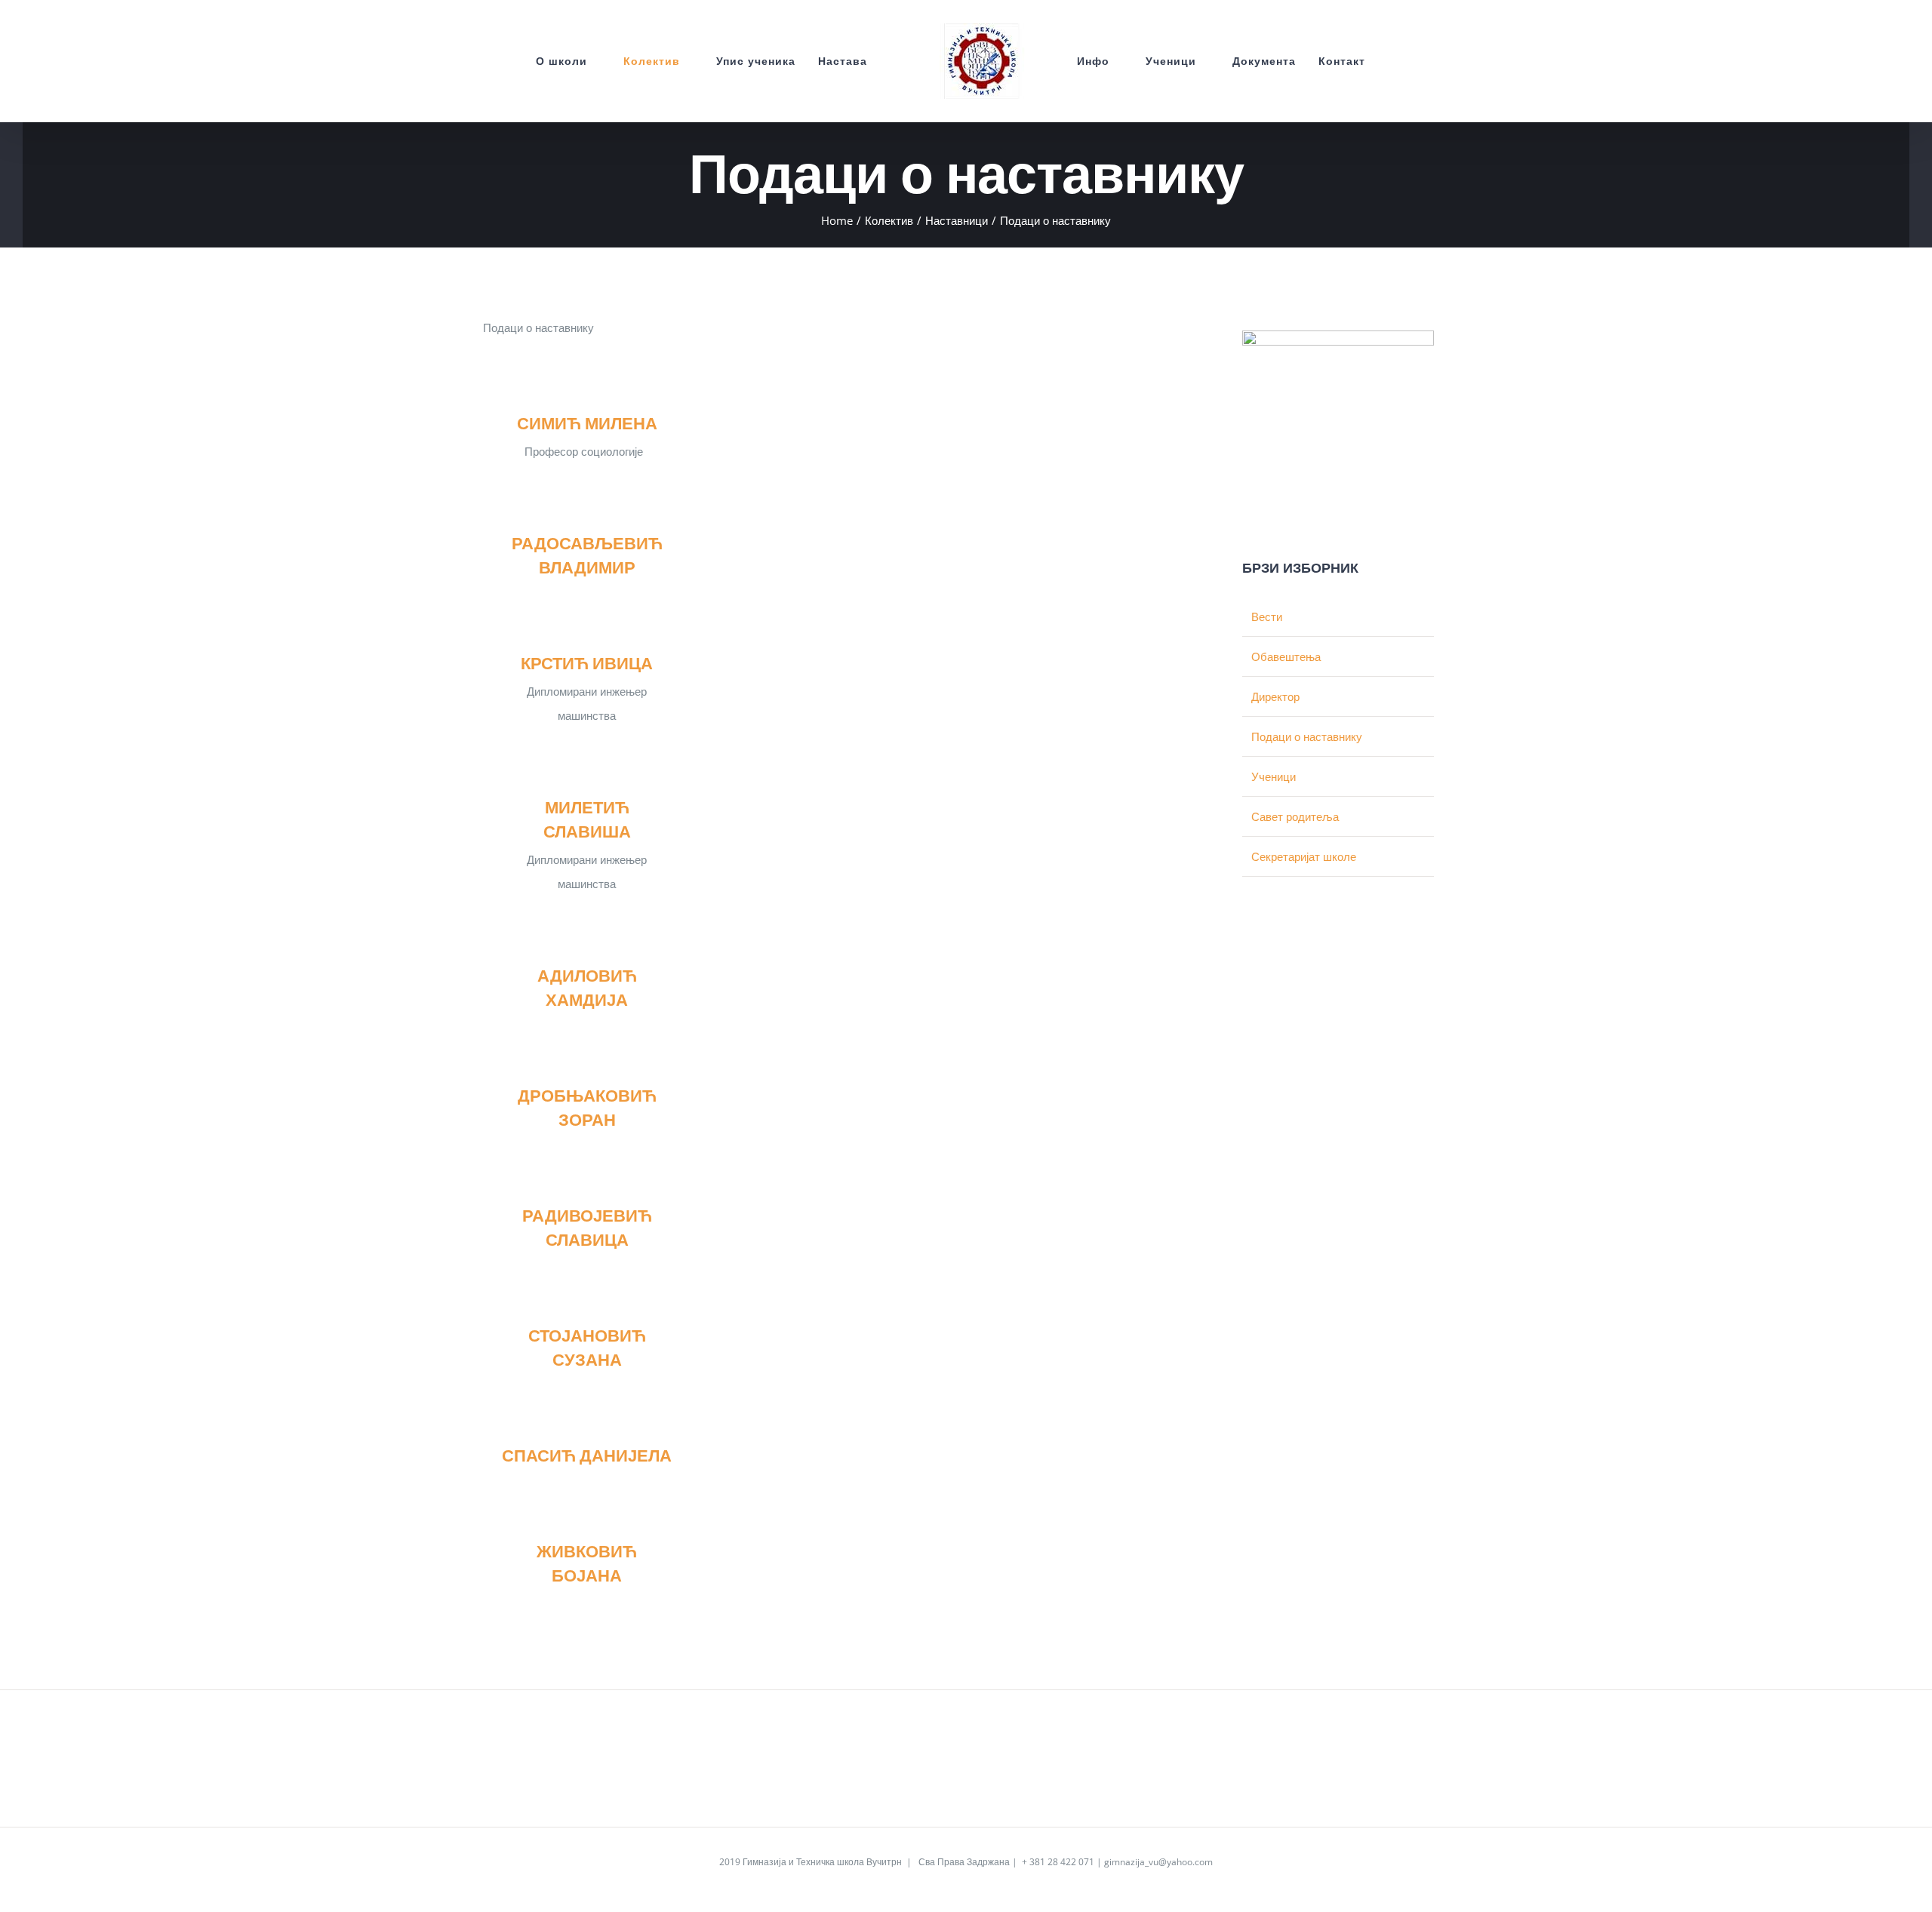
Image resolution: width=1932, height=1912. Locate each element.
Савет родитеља (1295, 816)
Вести (1267, 616)
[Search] (1405, 61)
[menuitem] (527, 61)
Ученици (1274, 776)
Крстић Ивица (587, 663)
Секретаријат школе (1304, 856)
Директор (1275, 696)
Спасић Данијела (587, 1455)
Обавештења (1286, 656)
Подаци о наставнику (1307, 736)
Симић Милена (587, 423)
